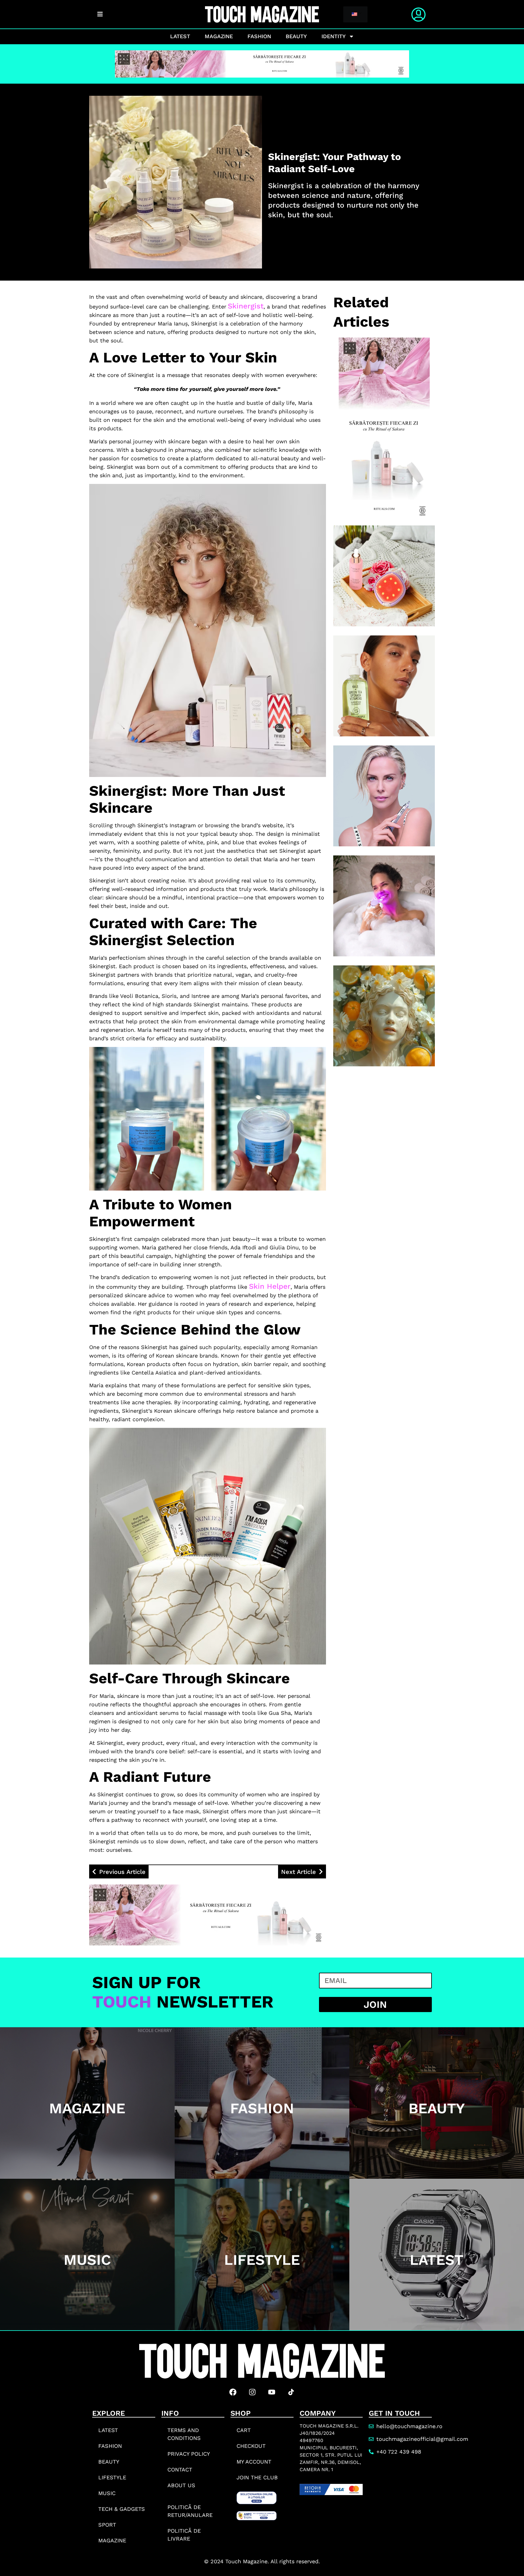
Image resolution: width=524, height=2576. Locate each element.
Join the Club (257, 2477)
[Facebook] (233, 2392)
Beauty (296, 36)
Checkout (251, 2446)
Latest (180, 36)
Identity (334, 36)
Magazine (219, 36)
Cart (244, 2430)
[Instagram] (252, 2392)
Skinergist (246, 306)
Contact (180, 2469)
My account (254, 2462)
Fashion (259, 36)
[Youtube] (272, 2392)
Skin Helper (270, 1286)
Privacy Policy (189, 2454)
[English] (354, 15)
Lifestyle (112, 2477)
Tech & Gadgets (122, 2509)
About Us (181, 2485)
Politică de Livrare (184, 2535)
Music (107, 2493)
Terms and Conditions (184, 2434)
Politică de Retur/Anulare (190, 2511)
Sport (107, 2525)
